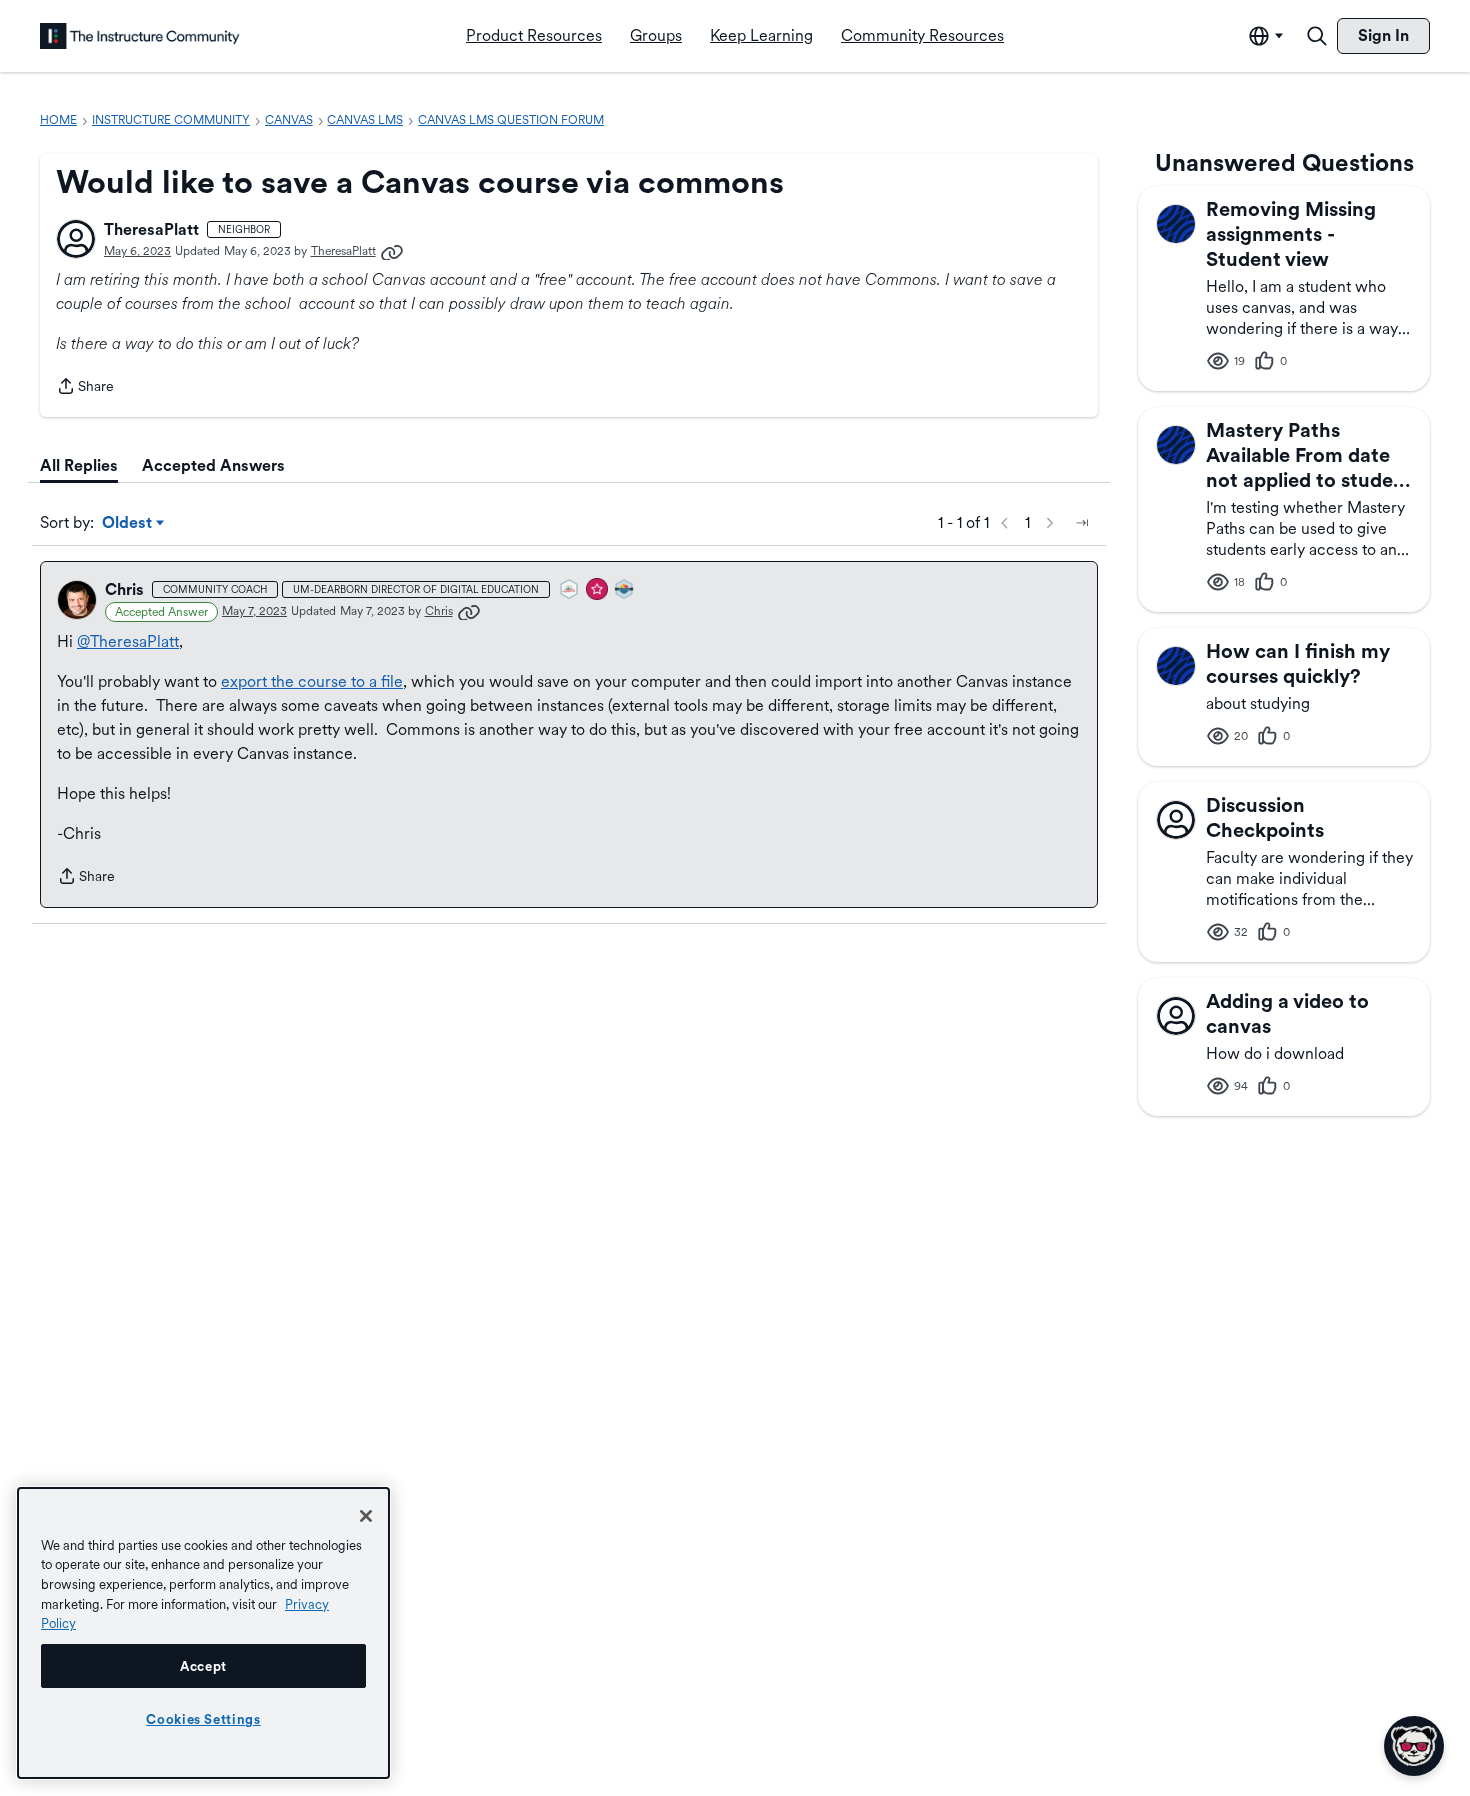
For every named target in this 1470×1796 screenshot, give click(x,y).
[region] (203, 1633)
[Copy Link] (392, 251)
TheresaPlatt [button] (151, 229)
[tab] (79, 466)
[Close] (366, 1516)
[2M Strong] (570, 590)
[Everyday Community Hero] (598, 590)
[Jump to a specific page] (1082, 523)
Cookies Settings (203, 1719)
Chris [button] (124, 589)
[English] (140, 36)
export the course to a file (312, 681)
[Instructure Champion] (625, 590)
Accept (203, 1666)
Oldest (128, 524)
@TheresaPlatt (128, 641)
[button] (76, 239)
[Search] (1317, 36)
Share (85, 388)
